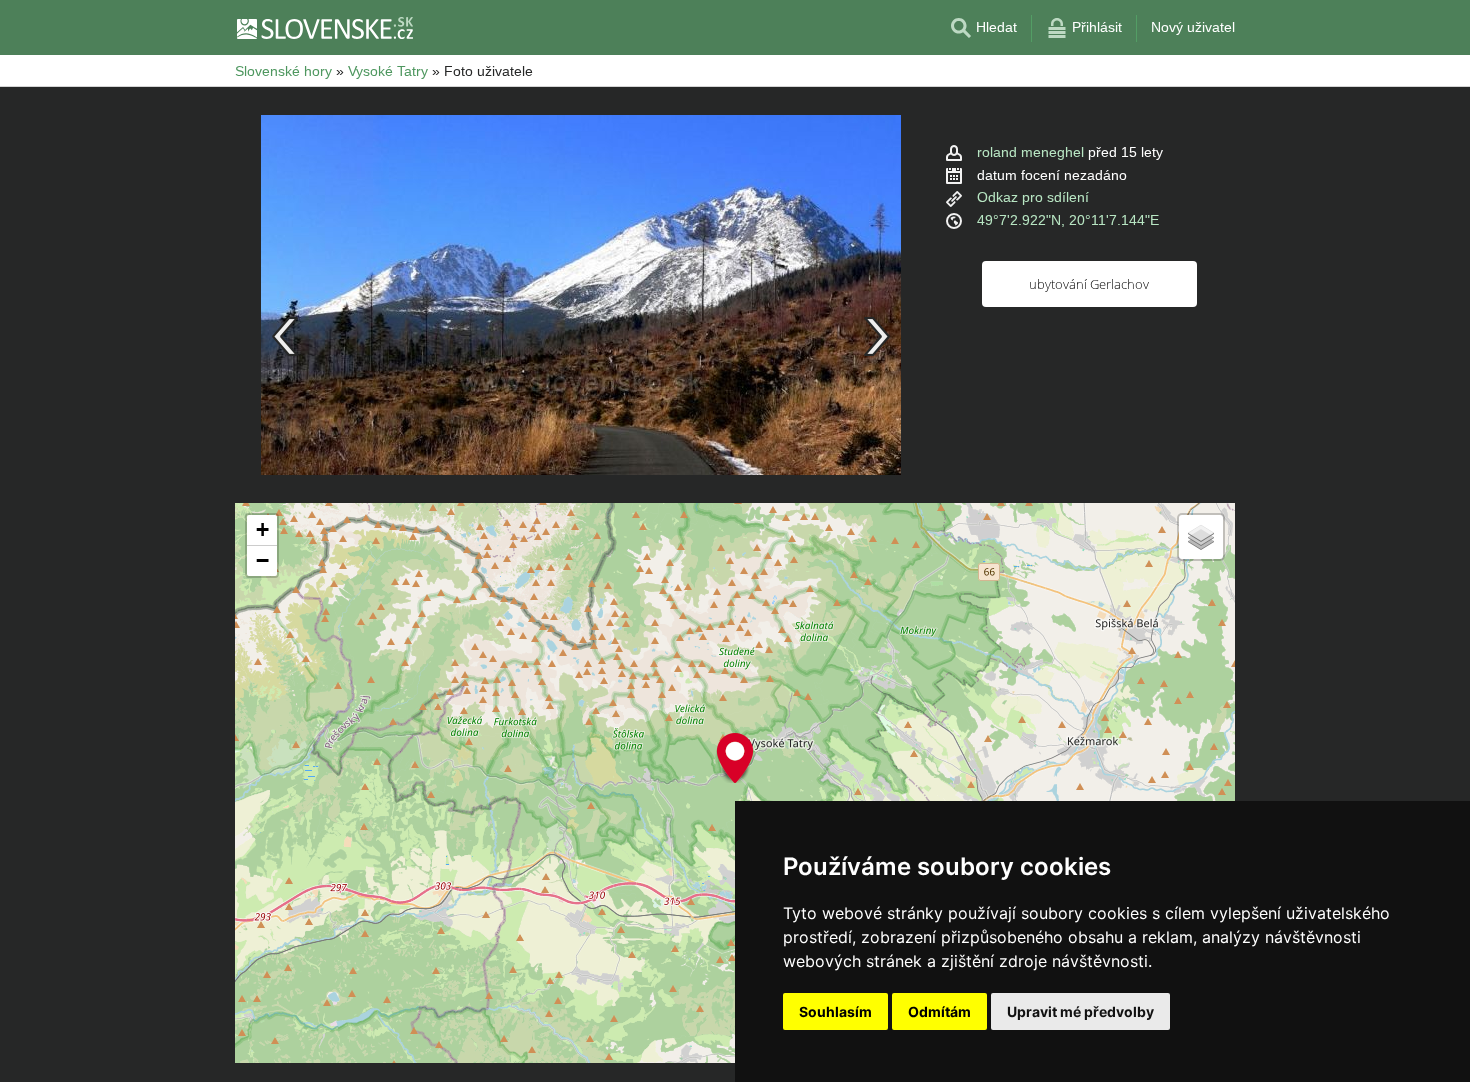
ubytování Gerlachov (1089, 284)
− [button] (262, 560)
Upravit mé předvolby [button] (1080, 1011)
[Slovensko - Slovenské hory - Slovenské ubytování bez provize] (324, 28)
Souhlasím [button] (835, 1011)
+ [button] (262, 529)
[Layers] (1201, 537)
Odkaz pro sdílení (1033, 197)
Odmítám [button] (939, 1011)
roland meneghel (1030, 152)
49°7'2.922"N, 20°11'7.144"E (1068, 220)
